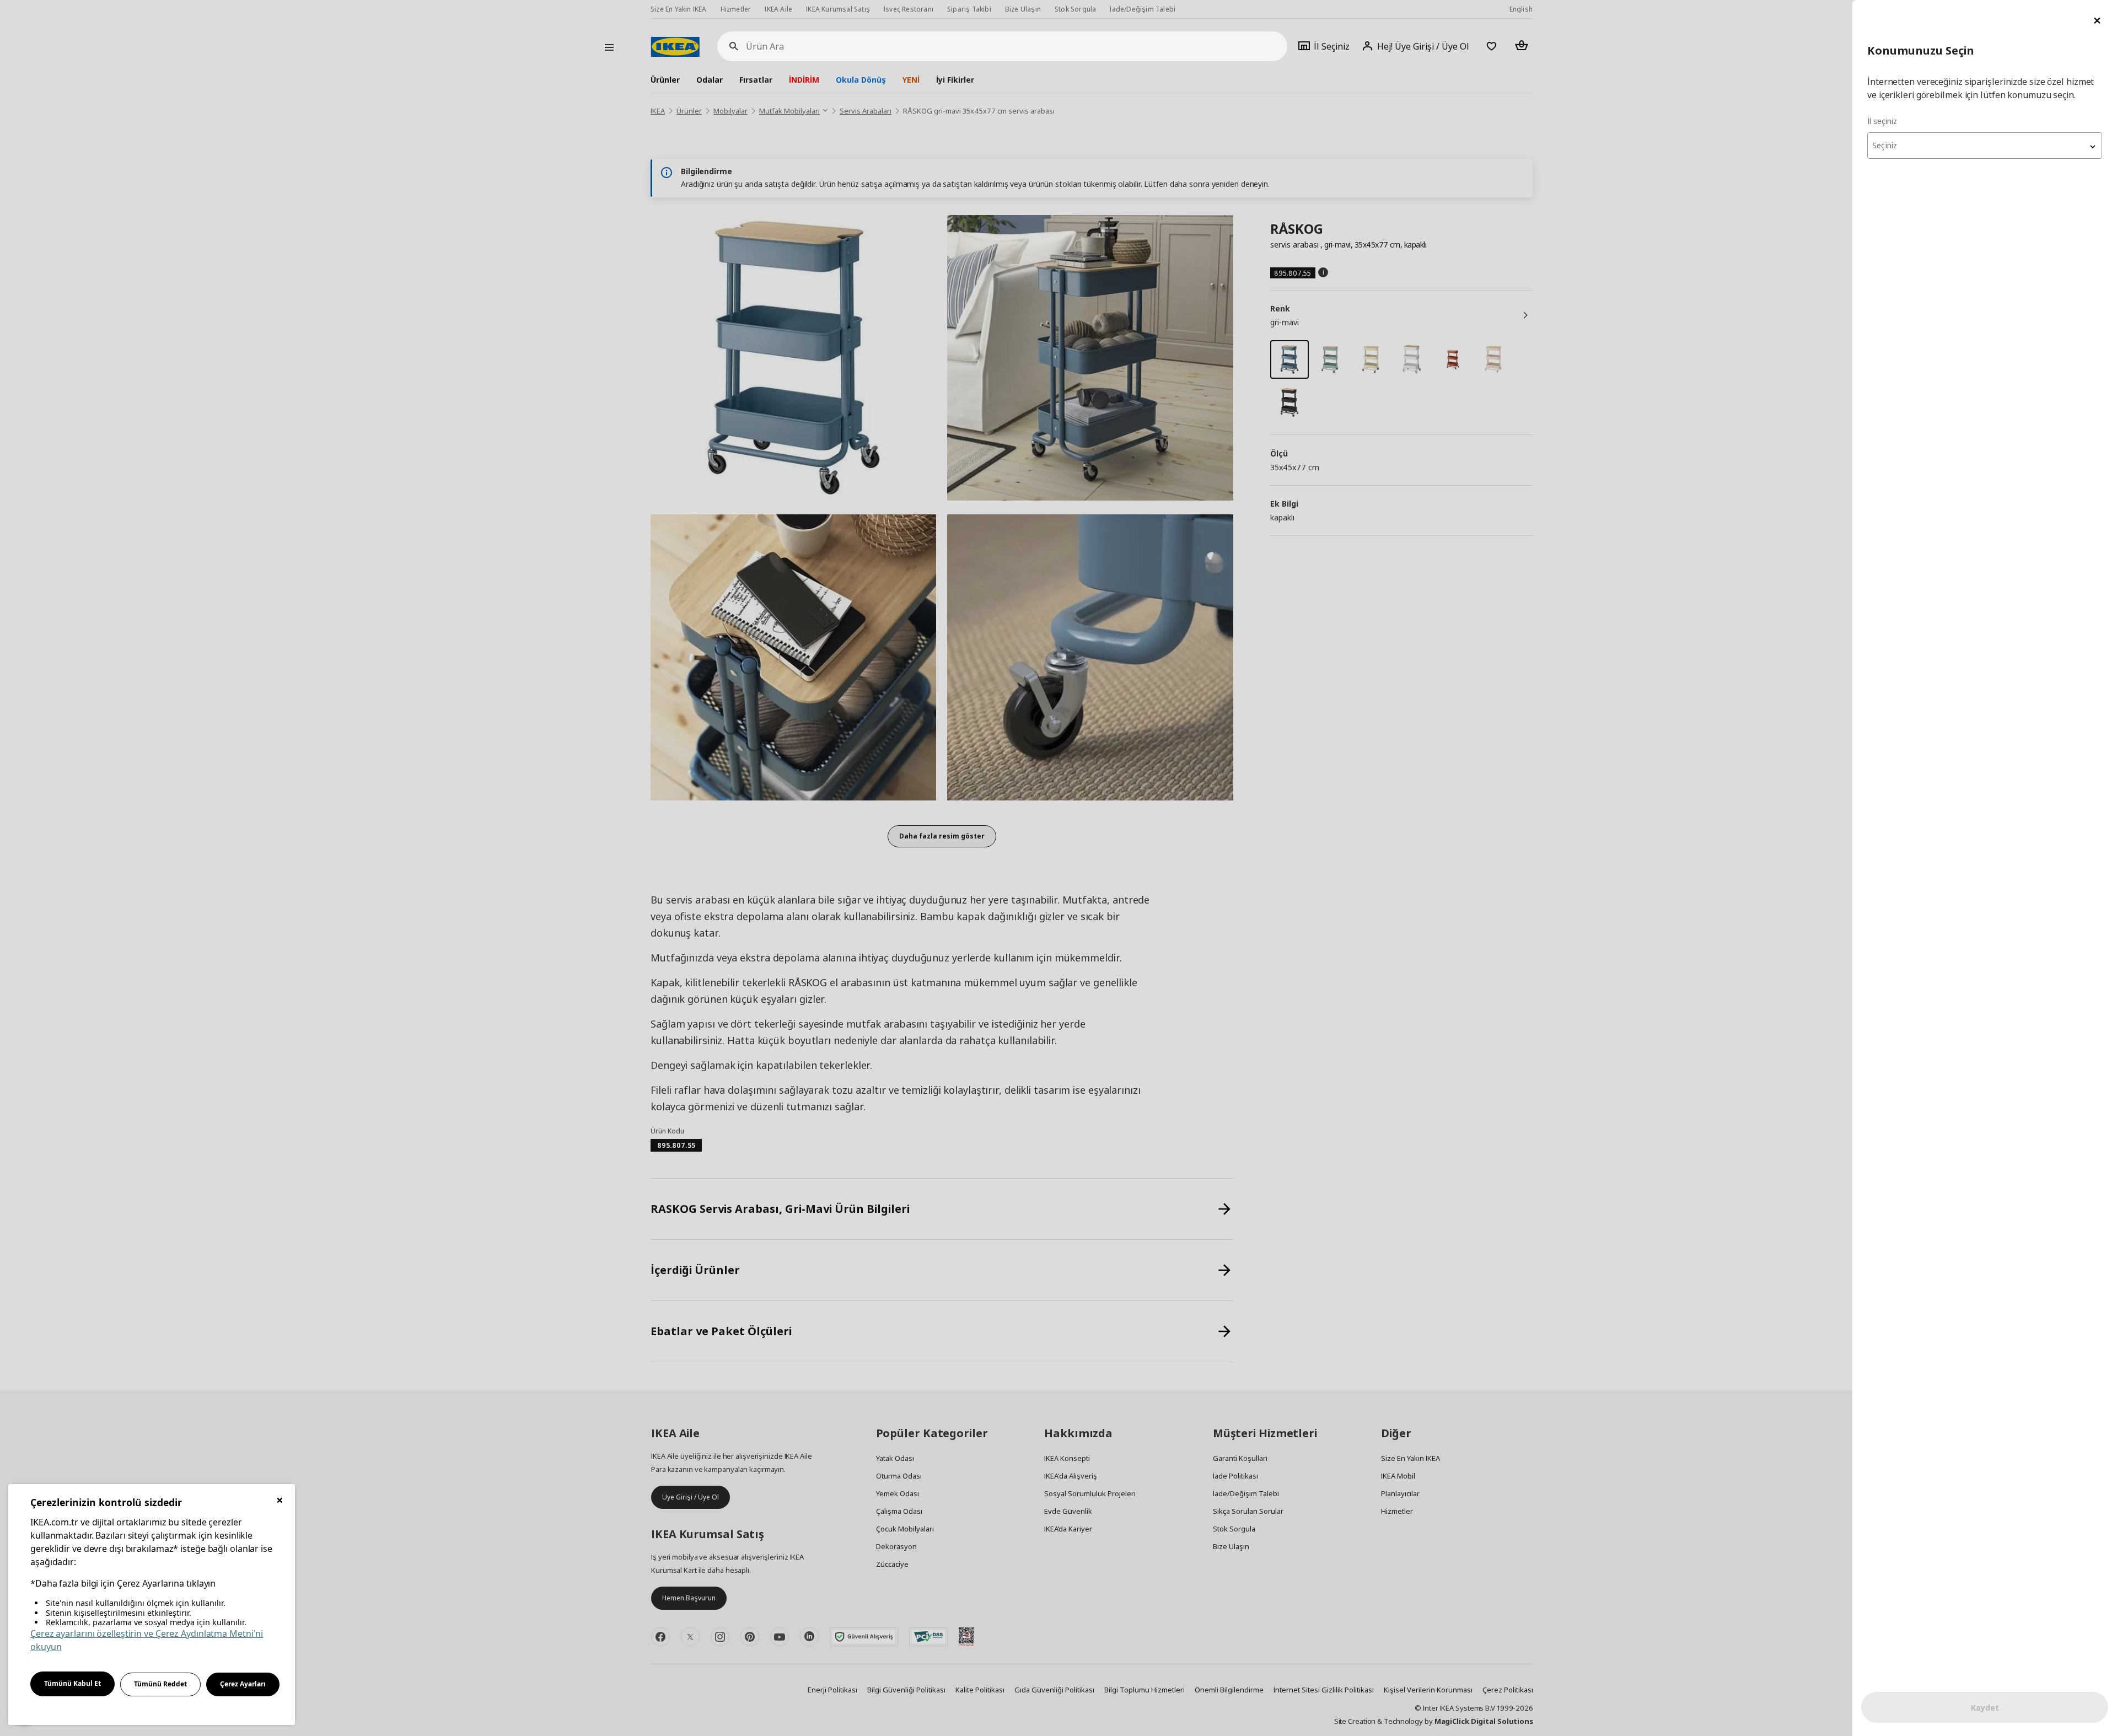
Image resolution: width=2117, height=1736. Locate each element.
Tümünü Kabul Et (72, 1683)
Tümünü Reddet (160, 1684)
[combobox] (1985, 146)
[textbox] (1985, 146)
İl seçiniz (1882, 121)
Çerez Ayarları (243, 1684)
